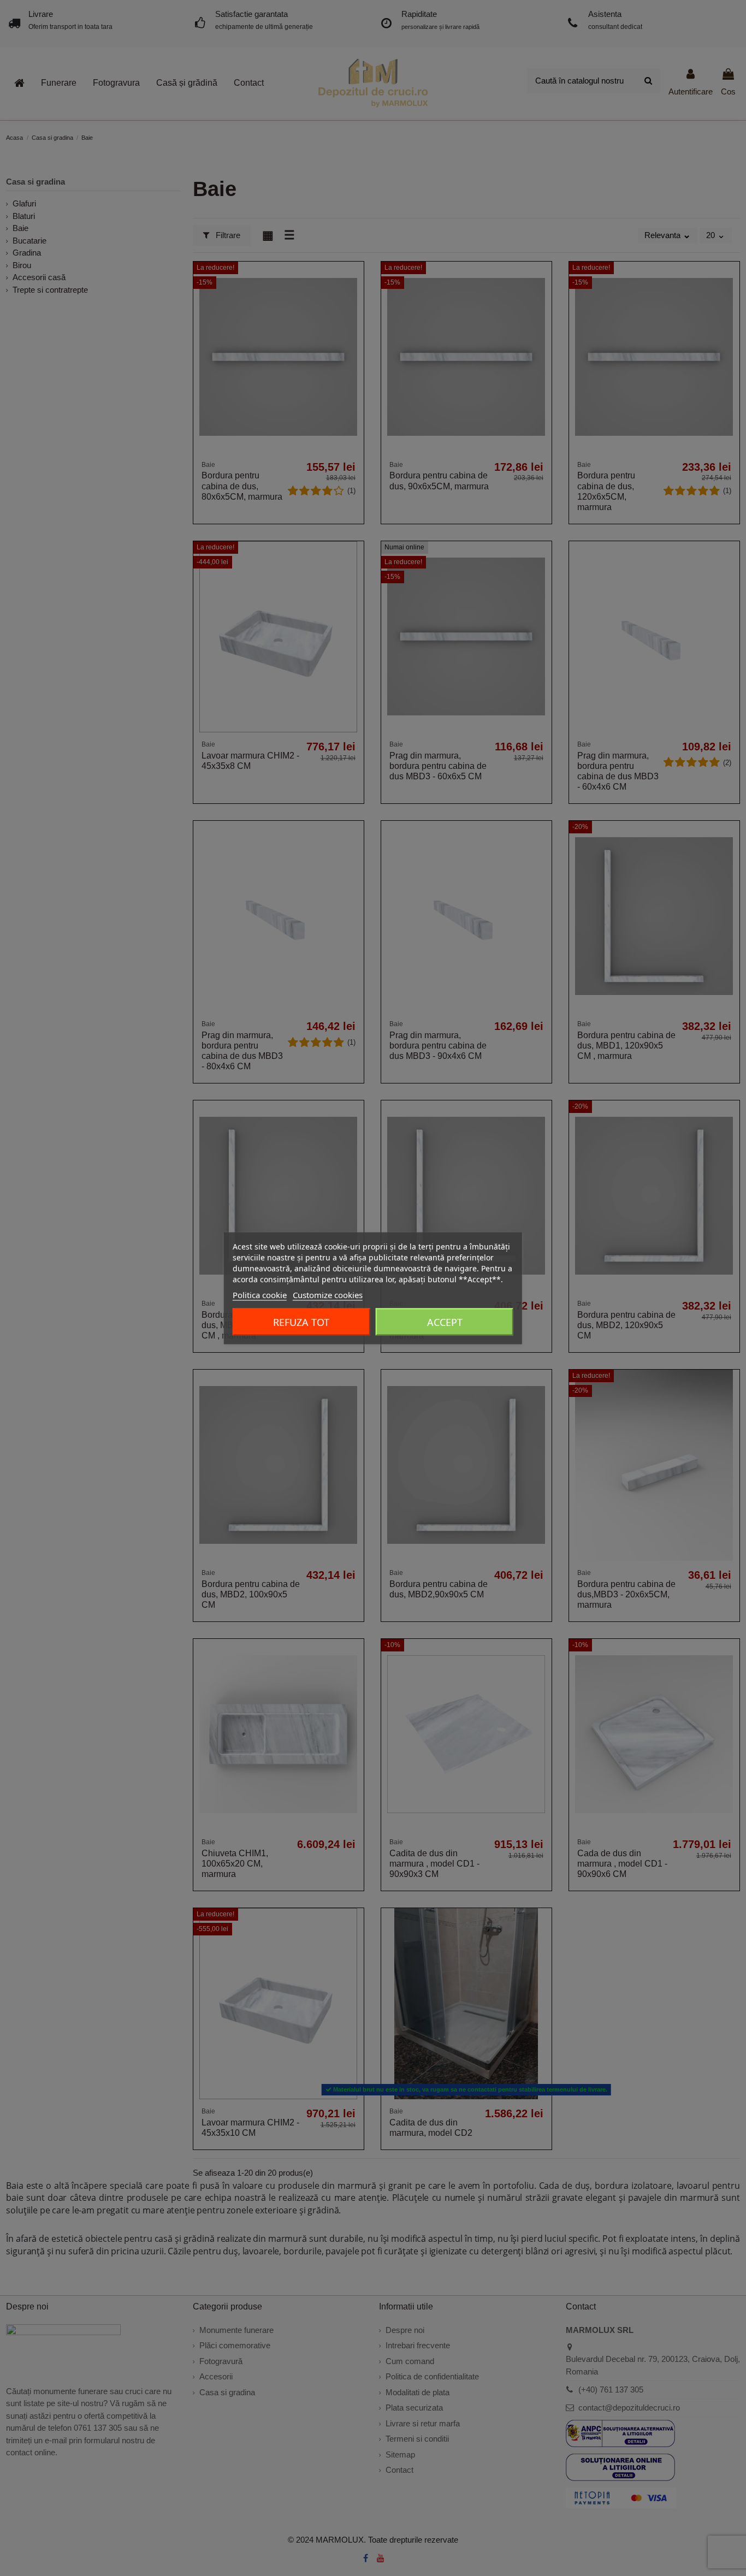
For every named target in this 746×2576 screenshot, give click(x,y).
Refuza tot (301, 1322)
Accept (445, 1322)
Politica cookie (260, 1294)
